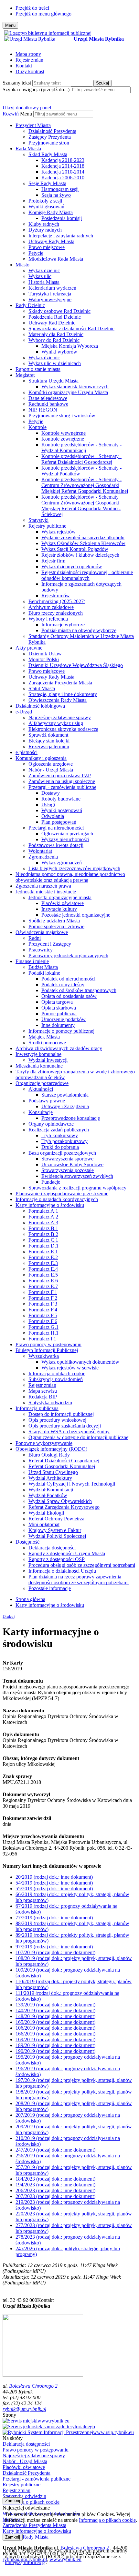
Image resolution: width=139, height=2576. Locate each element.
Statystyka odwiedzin (50, 1402)
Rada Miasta (28, 149)
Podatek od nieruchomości (68, 979)
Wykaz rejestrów (59, 532)
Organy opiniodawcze (51, 1124)
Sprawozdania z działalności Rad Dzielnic (71, 328)
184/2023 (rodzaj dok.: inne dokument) (55, 2179)
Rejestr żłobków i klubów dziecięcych (80, 555)
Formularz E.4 (43, 1269)
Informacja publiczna (37, 1408)
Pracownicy (41, 950)
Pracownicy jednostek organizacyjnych (68, 955)
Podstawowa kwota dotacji (56, 845)
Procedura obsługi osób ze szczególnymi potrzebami (82, 1565)
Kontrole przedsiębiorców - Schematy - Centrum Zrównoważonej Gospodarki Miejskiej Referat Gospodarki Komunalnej (85, 485)
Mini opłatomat (44, 1524)
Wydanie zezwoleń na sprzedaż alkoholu (83, 537)
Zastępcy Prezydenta (50, 137)
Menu (26, 114)
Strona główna (30, 1599)
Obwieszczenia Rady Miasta (58, 700)
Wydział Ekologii (46, 1513)
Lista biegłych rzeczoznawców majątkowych (74, 868)
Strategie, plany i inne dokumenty (63, 694)
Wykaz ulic (40, 276)
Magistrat (25, 375)
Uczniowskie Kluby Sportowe (72, 1164)
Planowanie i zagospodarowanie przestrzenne (62, 1194)
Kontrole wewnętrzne (64, 433)
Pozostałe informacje (50, 1588)
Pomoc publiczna (59, 1014)
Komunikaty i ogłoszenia (41, 758)
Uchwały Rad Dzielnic (52, 323)
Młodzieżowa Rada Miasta (56, 259)
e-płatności (27, 752)
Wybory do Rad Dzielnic (54, 340)
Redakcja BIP (43, 1397)
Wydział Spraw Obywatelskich (60, 1501)
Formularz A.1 (43, 1211)
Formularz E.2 (43, 1257)
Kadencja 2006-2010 (63, 178)
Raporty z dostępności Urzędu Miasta (67, 1553)
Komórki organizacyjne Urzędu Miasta (68, 392)
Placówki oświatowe (63, 903)
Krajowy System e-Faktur (55, 1530)
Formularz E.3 (43, 1263)
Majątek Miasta (44, 1037)
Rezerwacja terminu (49, 746)
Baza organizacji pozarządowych (62, 1153)
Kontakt (24, 66)
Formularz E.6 (43, 1281)
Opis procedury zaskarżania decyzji (65, 1426)
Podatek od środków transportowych (79, 990)
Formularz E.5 (43, 1275)
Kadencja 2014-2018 (63, 166)
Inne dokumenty (58, 1025)
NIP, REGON (43, 410)
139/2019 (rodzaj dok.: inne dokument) (55, 2005)
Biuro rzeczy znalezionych (56, 613)
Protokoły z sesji (45, 201)
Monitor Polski (44, 659)
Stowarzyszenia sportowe (67, 1159)
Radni (35, 938)
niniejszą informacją (25, 2562)
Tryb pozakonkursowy (64, 1141)
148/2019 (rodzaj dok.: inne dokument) (55, 2016)
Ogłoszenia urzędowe (51, 764)
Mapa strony (28, 54)
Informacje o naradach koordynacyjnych (57, 1199)
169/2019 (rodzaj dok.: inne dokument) (55, 2039)
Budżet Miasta (43, 967)
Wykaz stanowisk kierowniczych (75, 387)
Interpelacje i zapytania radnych (61, 236)
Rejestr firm (53, 561)
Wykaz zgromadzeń (62, 863)
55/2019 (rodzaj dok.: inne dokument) (54, 1889)
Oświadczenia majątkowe (42, 932)
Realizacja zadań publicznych (59, 1130)
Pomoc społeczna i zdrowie (56, 926)
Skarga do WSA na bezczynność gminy (69, 1432)
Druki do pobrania (60, 1147)
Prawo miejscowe (47, 247)
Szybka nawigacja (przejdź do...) (36, 90)
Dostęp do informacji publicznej (61, 1414)
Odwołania (53, 816)
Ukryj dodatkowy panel (27, 108)
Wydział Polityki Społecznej (57, 1536)
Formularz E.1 (43, 1252)
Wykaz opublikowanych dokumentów (80, 1362)
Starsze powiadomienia (65, 1095)
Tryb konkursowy (60, 1135)
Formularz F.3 (43, 1304)
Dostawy (51, 793)
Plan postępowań (59, 822)
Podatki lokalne (44, 973)
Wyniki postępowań (62, 810)
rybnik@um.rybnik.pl (24, 2409)
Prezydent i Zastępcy (50, 944)
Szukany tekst (17, 83)
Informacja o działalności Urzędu (62, 1571)
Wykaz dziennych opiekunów (72, 567)
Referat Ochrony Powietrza (56, 1519)
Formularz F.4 (43, 1310)
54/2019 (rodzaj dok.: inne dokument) (54, 1883)
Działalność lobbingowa (40, 706)
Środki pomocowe (47, 1043)
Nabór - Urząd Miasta (51, 770)
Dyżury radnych (45, 230)
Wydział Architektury (50, 1478)
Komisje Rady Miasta (51, 212)
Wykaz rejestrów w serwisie (70, 1368)
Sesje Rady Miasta (47, 183)
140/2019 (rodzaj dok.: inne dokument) (55, 2010)
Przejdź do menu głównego (43, 14)
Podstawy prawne (47, 1101)
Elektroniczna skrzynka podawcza (63, 729)
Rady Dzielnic (30, 305)
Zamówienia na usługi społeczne (62, 781)
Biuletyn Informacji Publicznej (47, 1350)
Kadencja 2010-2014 (63, 172)
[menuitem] (76, 134)
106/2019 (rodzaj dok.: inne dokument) (55, 2028)
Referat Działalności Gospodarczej (64, 1461)
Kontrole (37, 427)
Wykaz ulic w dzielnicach (55, 363)
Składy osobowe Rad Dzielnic (59, 311)
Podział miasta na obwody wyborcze (79, 630)
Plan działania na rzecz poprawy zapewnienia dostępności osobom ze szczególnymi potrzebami (79, 1580)
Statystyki (38, 520)
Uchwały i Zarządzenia (65, 1106)
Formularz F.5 (43, 1315)
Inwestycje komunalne (38, 1054)
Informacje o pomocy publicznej (61, 1031)
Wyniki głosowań (46, 207)
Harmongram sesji (60, 189)
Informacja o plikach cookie (57, 1373)
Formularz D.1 (43, 1246)
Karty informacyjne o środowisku (50, 1205)
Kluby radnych (44, 224)
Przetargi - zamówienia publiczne (62, 787)
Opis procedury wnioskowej (57, 1420)
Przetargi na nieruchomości (56, 828)
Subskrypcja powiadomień (56, 1379)
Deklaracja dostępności (52, 1548)
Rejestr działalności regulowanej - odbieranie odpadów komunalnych (87, 575)
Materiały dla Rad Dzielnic (56, 334)
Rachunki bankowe (48, 404)
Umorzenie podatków (64, 1019)
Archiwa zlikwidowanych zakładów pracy (59, 1048)
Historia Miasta (44, 282)
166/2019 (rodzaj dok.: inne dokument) (55, 2034)
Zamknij (13, 2501)
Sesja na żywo (56, 195)
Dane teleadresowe (48, 398)
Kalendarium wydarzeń (52, 288)
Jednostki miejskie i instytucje (46, 892)
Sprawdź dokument (48, 735)
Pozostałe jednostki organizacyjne (76, 915)
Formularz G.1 (43, 1327)
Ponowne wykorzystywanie (44, 1443)
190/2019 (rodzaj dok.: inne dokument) (55, 2051)
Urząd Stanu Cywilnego (53, 1472)
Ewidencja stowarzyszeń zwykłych (77, 1176)
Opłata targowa (57, 1002)
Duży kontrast (30, 71)
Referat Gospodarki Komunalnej (62, 1466)
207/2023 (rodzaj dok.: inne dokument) (55, 2196)
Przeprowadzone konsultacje (71, 1118)
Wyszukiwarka (44, 1356)
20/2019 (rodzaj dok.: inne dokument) (54, 1877)
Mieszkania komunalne (39, 1066)
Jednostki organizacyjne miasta (60, 897)
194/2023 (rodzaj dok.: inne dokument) (55, 2185)
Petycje (36, 253)
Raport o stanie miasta (38, 369)
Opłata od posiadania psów (69, 996)
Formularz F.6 (43, 1321)
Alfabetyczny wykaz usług (56, 723)
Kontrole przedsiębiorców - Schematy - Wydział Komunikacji (81, 448)
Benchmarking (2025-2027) (57, 601)
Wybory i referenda (48, 619)
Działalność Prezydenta (52, 131)
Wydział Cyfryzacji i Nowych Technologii (72, 1484)
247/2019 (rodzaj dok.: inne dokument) (55, 2150)
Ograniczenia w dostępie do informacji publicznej (79, 1437)
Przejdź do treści (32, 8)
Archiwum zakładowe (51, 607)
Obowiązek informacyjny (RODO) (51, 1449)
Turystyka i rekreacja (50, 294)
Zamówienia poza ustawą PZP (60, 776)
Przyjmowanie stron (49, 143)
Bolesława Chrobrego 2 (33, 2386)
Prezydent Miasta (33, 125)
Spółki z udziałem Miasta (54, 921)
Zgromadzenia (43, 857)
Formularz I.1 (42, 1339)
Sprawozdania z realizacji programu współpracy (77, 1188)
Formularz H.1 (43, 1333)
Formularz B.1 (43, 1228)
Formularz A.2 (43, 1217)
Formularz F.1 (43, 1292)
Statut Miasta (42, 688)
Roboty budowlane (61, 799)
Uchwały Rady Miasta (51, 241)
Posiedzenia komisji (62, 218)
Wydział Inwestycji (48, 1060)
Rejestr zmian (29, 60)
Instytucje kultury (59, 909)
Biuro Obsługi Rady (49, 1455)
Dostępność (27, 1542)
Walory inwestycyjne (50, 299)
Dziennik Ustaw (45, 654)
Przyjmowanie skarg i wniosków (62, 416)
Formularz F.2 (43, 1298)
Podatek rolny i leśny (63, 985)
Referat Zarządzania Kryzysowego (64, 1507)
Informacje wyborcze (63, 625)
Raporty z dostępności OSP (57, 1559)
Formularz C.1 (43, 1240)
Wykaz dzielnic (44, 270)
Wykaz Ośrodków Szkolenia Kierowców (83, 543)
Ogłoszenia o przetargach (67, 834)
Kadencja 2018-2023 (63, 160)
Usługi (48, 805)
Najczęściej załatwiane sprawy (60, 717)
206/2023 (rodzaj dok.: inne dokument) (55, 2190)
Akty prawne (29, 648)
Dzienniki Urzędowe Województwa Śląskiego (76, 665)
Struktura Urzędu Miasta (53, 381)
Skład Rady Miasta (48, 154)
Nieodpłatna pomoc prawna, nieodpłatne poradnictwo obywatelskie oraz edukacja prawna (70, 877)
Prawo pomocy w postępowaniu (48, 1344)
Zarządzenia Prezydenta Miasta (60, 683)
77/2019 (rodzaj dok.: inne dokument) (54, 1918)
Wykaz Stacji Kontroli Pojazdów (75, 549)
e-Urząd (24, 712)
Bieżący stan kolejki (49, 741)
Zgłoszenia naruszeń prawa (43, 886)
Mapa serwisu (43, 1391)
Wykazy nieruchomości (65, 839)
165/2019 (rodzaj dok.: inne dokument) (55, 2022)
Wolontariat (40, 851)
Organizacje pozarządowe (42, 1083)
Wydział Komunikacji (51, 1490)
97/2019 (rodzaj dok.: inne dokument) (54, 1947)
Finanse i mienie (32, 961)
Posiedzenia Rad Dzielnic (55, 317)
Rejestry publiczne (47, 526)
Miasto (22, 265)
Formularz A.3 (43, 1223)
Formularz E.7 (43, 1286)
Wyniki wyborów (59, 352)
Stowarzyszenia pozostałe (68, 1170)
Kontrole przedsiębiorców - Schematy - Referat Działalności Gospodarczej (81, 459)
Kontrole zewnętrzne (63, 439)
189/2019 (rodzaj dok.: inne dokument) (55, 2045)
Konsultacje (41, 1112)
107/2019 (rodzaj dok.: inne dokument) (55, 1952)
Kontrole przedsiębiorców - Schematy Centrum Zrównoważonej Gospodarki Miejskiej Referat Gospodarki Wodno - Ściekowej (81, 506)
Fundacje (51, 1182)
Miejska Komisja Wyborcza (70, 346)
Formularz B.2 (43, 1234)
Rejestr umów (56, 596)
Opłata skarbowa (59, 1008)
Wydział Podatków (48, 1495)
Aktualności (41, 1089)
